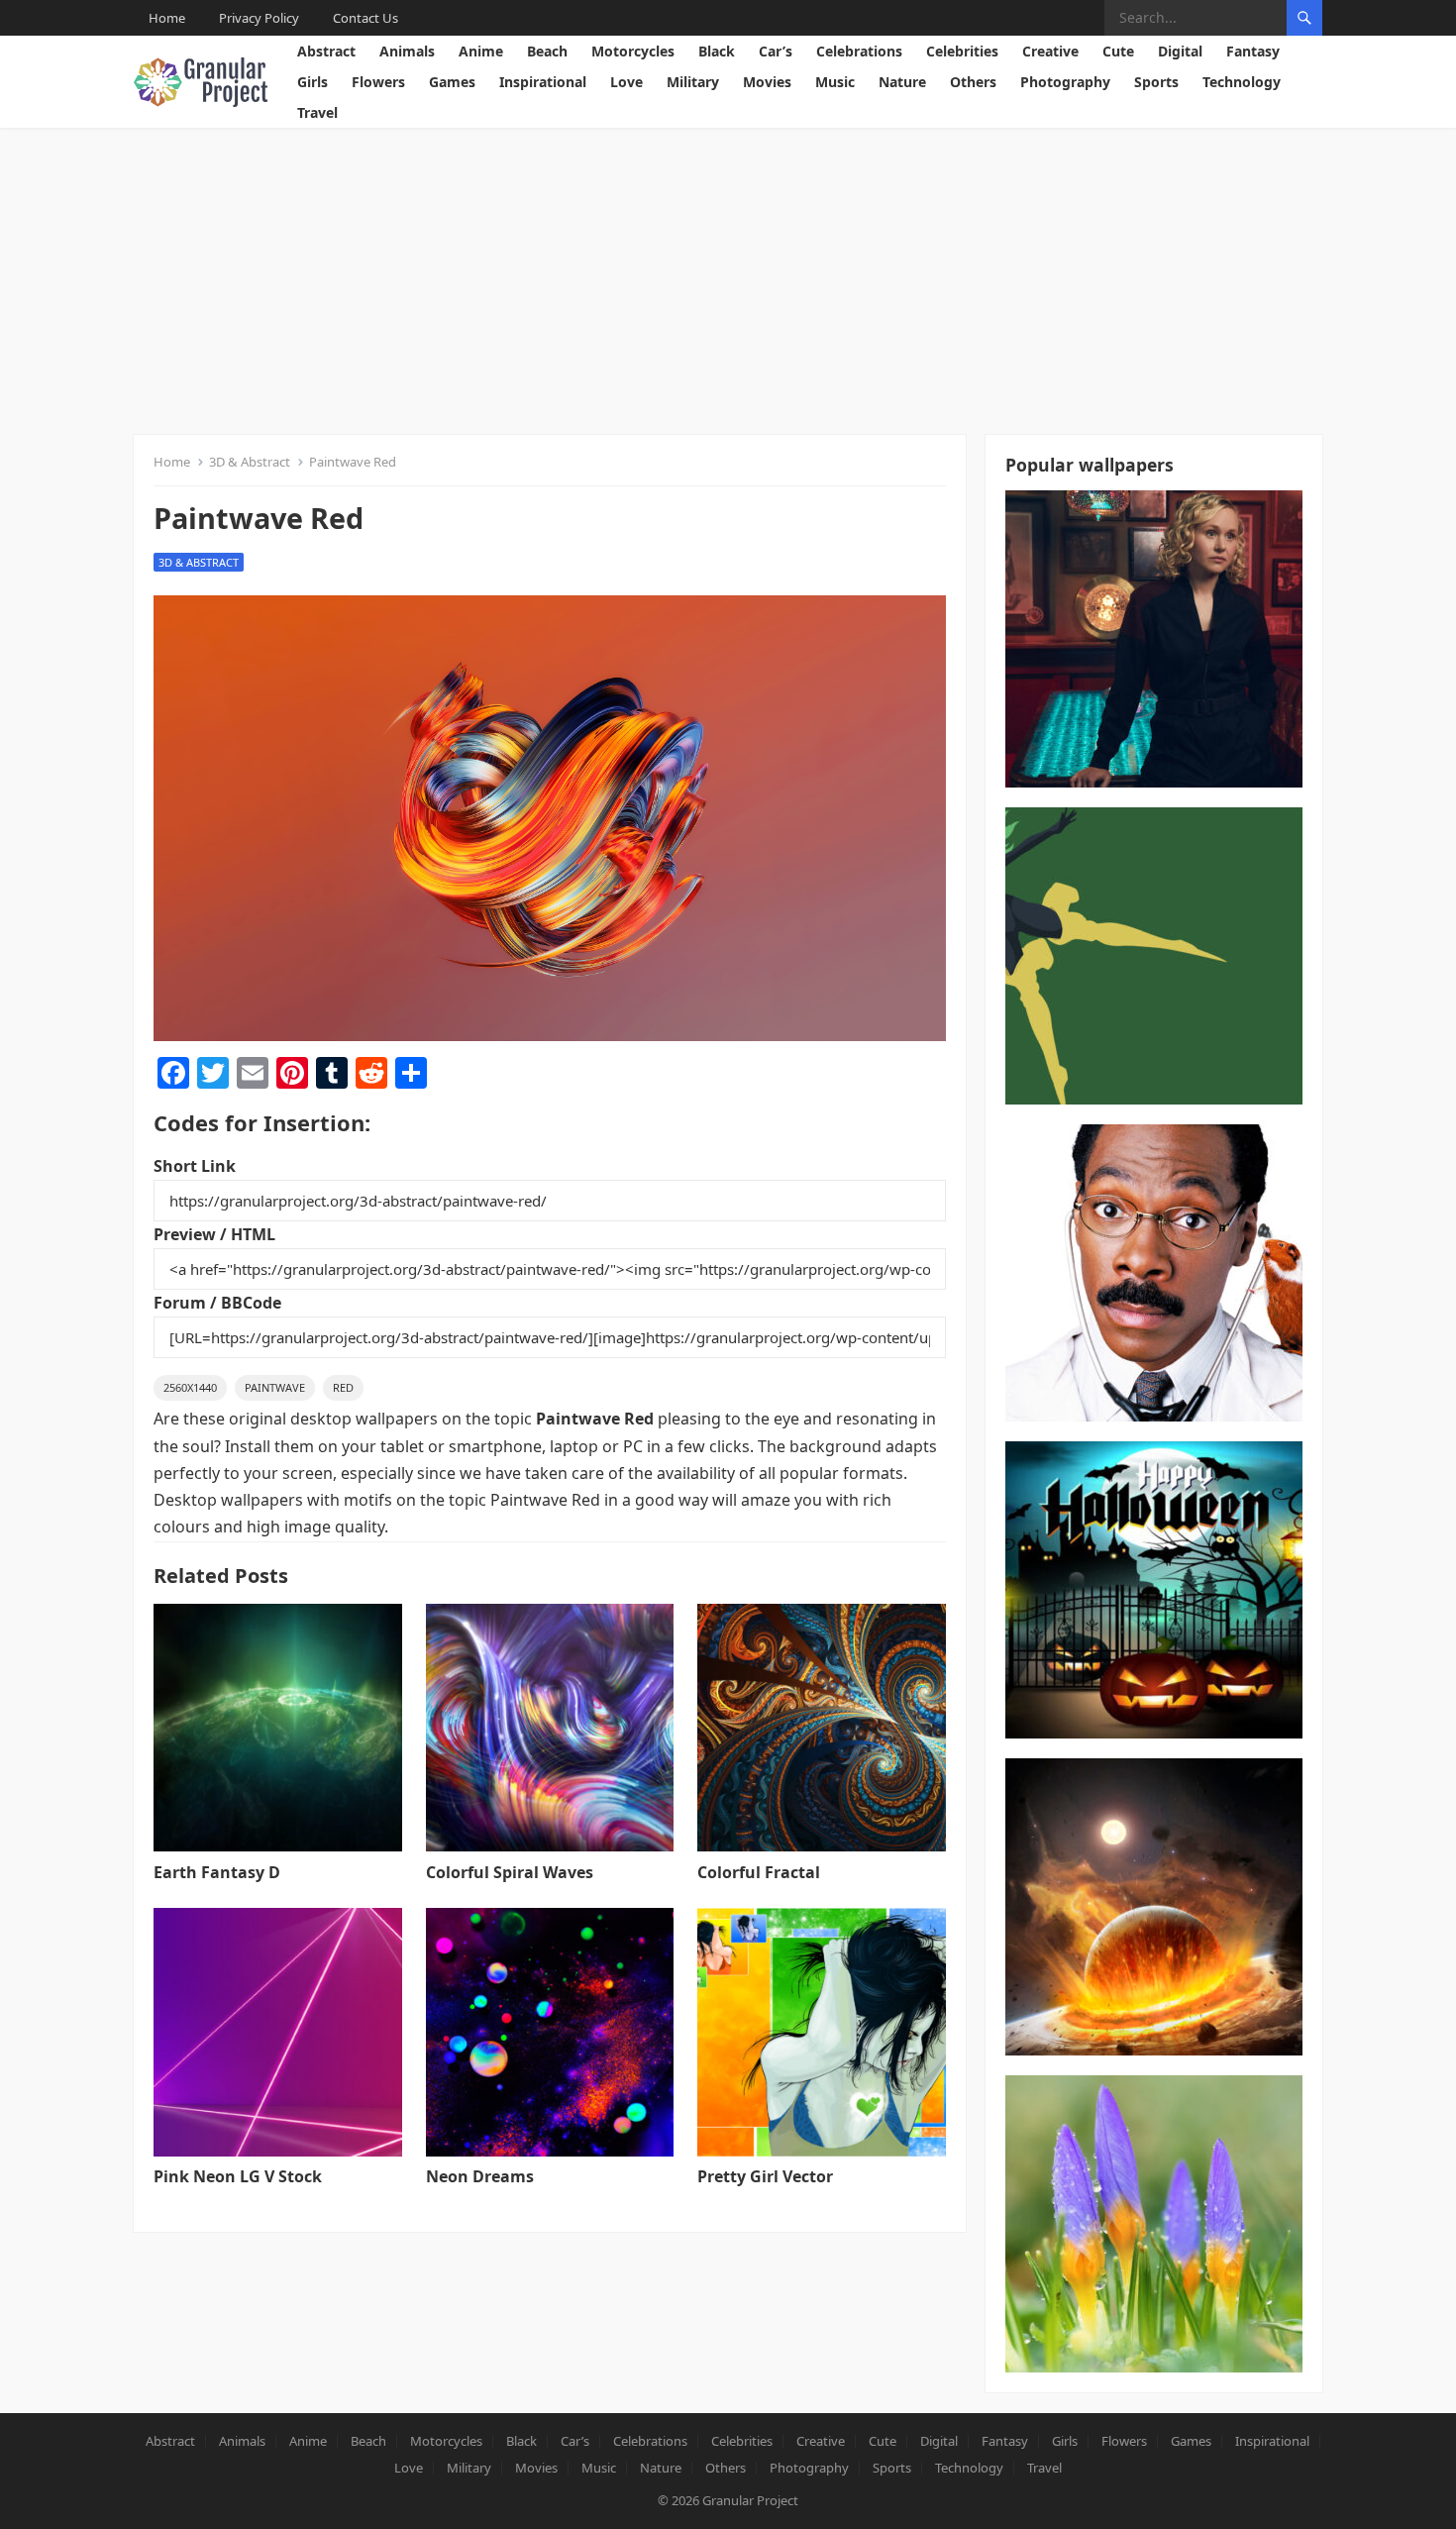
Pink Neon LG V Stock (238, 2176)
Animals (407, 51)
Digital (1180, 51)
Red (343, 1387)
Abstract (326, 51)
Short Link (195, 1166)
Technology (1242, 82)
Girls (312, 82)
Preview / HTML (214, 1234)
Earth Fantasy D (217, 1872)
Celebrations (859, 51)
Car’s (776, 51)
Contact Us (365, 18)
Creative (1050, 51)
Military (693, 82)
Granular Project (750, 2500)
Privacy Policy (259, 18)
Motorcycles (633, 51)
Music (835, 82)
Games (452, 82)
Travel (317, 112)
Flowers (378, 82)
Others (973, 82)
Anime (481, 51)
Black (717, 51)
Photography (1065, 82)
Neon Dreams (480, 2176)
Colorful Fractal (759, 1872)
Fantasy (1253, 51)
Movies (767, 82)
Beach (547, 51)
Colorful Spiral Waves (510, 1872)
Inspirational (543, 82)
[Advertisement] (728, 276)
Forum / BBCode (217, 1303)
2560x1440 (190, 1387)
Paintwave (275, 1387)
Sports (1156, 82)
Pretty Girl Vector (765, 2176)
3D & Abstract (250, 462)
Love (626, 82)
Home (167, 18)
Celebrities (962, 51)
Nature (902, 82)
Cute (1118, 51)
